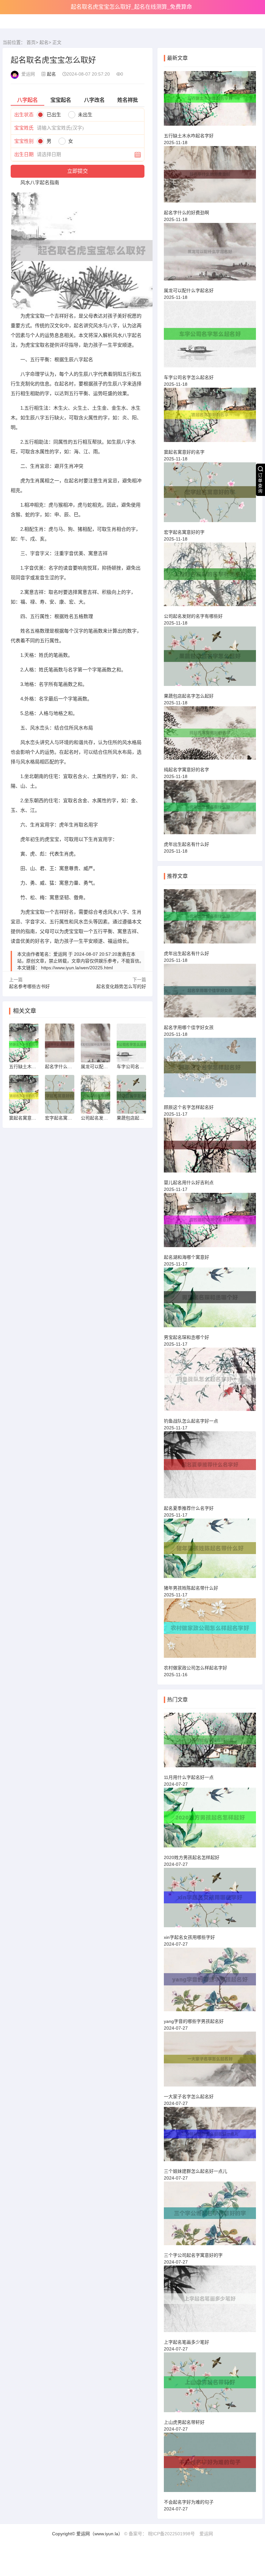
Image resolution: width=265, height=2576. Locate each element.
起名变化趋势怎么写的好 (121, 986)
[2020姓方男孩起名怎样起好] (210, 1820)
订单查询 (260, 483)
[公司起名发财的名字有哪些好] (210, 577)
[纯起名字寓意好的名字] (210, 736)
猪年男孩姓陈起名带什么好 (191, 1588)
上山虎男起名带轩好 (184, 2422)
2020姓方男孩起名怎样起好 (192, 1857)
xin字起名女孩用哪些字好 (189, 1937)
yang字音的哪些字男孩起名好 (194, 2021)
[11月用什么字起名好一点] (210, 1743)
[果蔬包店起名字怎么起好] (210, 659)
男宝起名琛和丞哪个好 (186, 1337)
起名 (44, 42)
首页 (31, 42)
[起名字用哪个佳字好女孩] (210, 994)
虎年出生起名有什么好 (186, 844)
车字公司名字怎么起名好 (189, 377)
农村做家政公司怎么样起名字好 (196, 1668)
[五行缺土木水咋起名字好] (210, 101)
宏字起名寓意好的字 (184, 532)
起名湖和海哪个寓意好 (186, 1257)
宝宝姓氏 (24, 128)
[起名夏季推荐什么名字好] (210, 1467)
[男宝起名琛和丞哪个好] (210, 1300)
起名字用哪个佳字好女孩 (189, 1027)
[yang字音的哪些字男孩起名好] (210, 1982)
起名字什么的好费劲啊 (186, 213)
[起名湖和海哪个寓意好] (210, 1223)
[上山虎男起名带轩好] (210, 2385)
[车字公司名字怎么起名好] (210, 337)
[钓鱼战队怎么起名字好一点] (210, 1382)
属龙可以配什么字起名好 (189, 290)
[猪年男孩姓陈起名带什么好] (210, 1551)
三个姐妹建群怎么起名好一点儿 (196, 2171)
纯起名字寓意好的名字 (186, 770)
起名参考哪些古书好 (29, 986)
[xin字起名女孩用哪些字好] (210, 1900)
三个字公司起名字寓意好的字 (193, 2255)
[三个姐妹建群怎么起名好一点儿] (210, 2137)
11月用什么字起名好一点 (189, 1777)
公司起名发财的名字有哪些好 (193, 616)
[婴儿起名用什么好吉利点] (210, 1148)
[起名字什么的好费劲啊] (210, 177)
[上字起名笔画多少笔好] (210, 2302)
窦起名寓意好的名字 (184, 452)
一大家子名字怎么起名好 (189, 2097)
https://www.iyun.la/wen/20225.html (77, 968)
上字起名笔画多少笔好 (186, 2342)
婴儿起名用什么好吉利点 (189, 1183)
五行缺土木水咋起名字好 (189, 136)
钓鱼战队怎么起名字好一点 (191, 1421)
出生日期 (24, 154)
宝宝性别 (24, 141)
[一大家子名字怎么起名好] (210, 2062)
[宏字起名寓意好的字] (210, 495)
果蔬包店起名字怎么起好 (189, 696)
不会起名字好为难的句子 (189, 2502)
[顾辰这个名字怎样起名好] (210, 1070)
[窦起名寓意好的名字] (210, 418)
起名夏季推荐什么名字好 (189, 1508)
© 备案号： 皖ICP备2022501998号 (159, 2534)
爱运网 (206, 2534)
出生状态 (24, 115)
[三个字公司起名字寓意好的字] (210, 2216)
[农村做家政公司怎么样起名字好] (210, 1631)
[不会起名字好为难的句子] (210, 2465)
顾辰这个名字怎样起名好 (189, 1107)
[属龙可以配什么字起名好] (210, 255)
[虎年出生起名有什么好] (210, 810)
